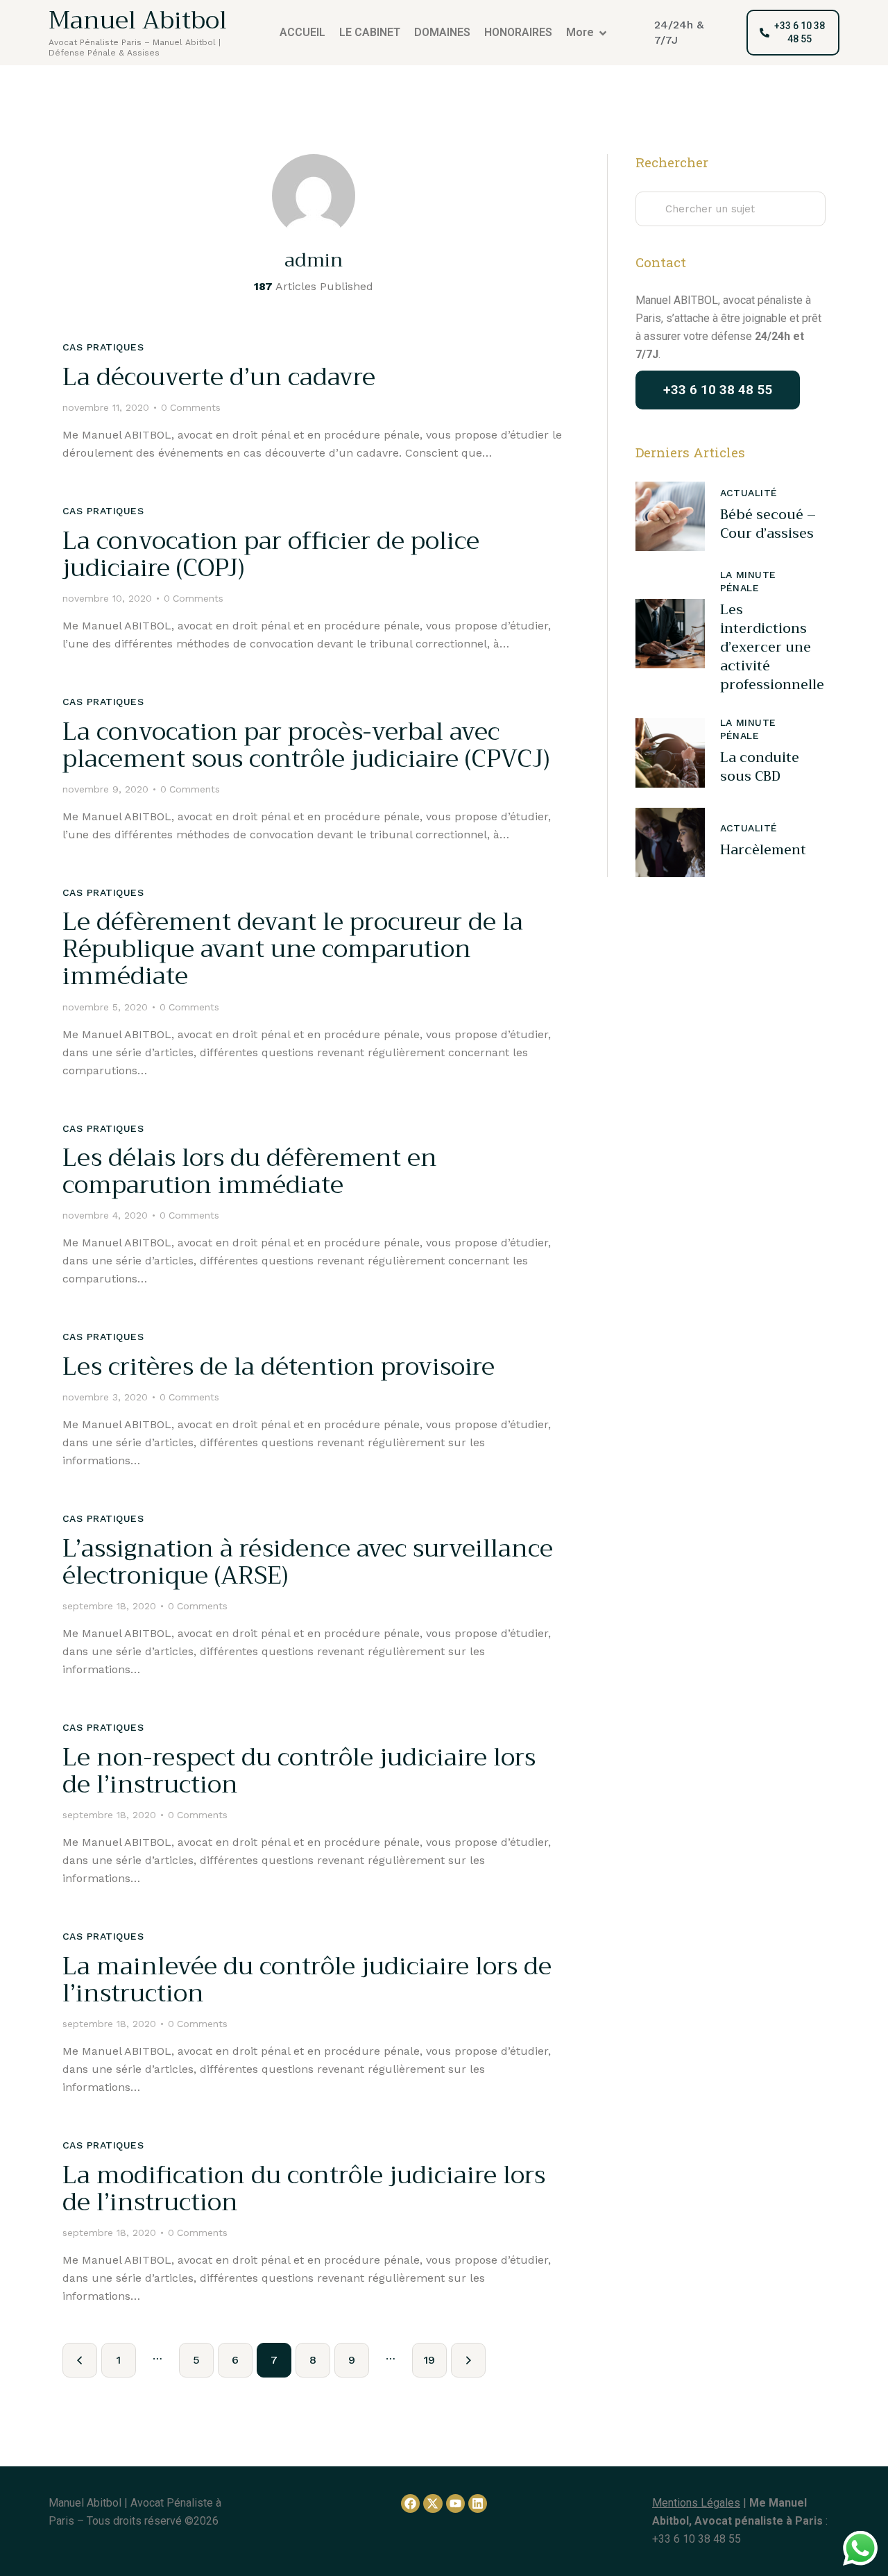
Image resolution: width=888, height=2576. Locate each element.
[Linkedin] (478, 2503)
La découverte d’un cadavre (219, 377)
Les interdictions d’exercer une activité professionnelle (772, 648)
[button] (731, 33)
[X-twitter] (433, 2503)
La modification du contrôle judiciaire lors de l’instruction (304, 2189)
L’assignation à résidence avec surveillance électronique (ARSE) (308, 1562)
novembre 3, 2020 (105, 1397)
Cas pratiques (103, 347)
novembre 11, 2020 (106, 407)
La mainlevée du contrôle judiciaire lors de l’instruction (307, 1980)
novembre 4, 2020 (105, 1215)
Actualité (749, 493)
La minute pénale (748, 582)
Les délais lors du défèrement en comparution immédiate (250, 1171)
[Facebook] (410, 2503)
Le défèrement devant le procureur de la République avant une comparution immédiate (293, 949)
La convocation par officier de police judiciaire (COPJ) (271, 554)
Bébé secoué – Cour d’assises (768, 524)
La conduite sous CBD (760, 767)
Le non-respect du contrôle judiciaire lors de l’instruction (299, 1771)
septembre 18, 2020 (109, 1606)
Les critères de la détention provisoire (279, 1367)
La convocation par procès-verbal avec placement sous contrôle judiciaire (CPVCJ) (306, 745)
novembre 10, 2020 (107, 598)
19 (435, 2355)
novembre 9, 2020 (105, 789)
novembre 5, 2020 (105, 1007)
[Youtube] (455, 2503)
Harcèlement (763, 850)
